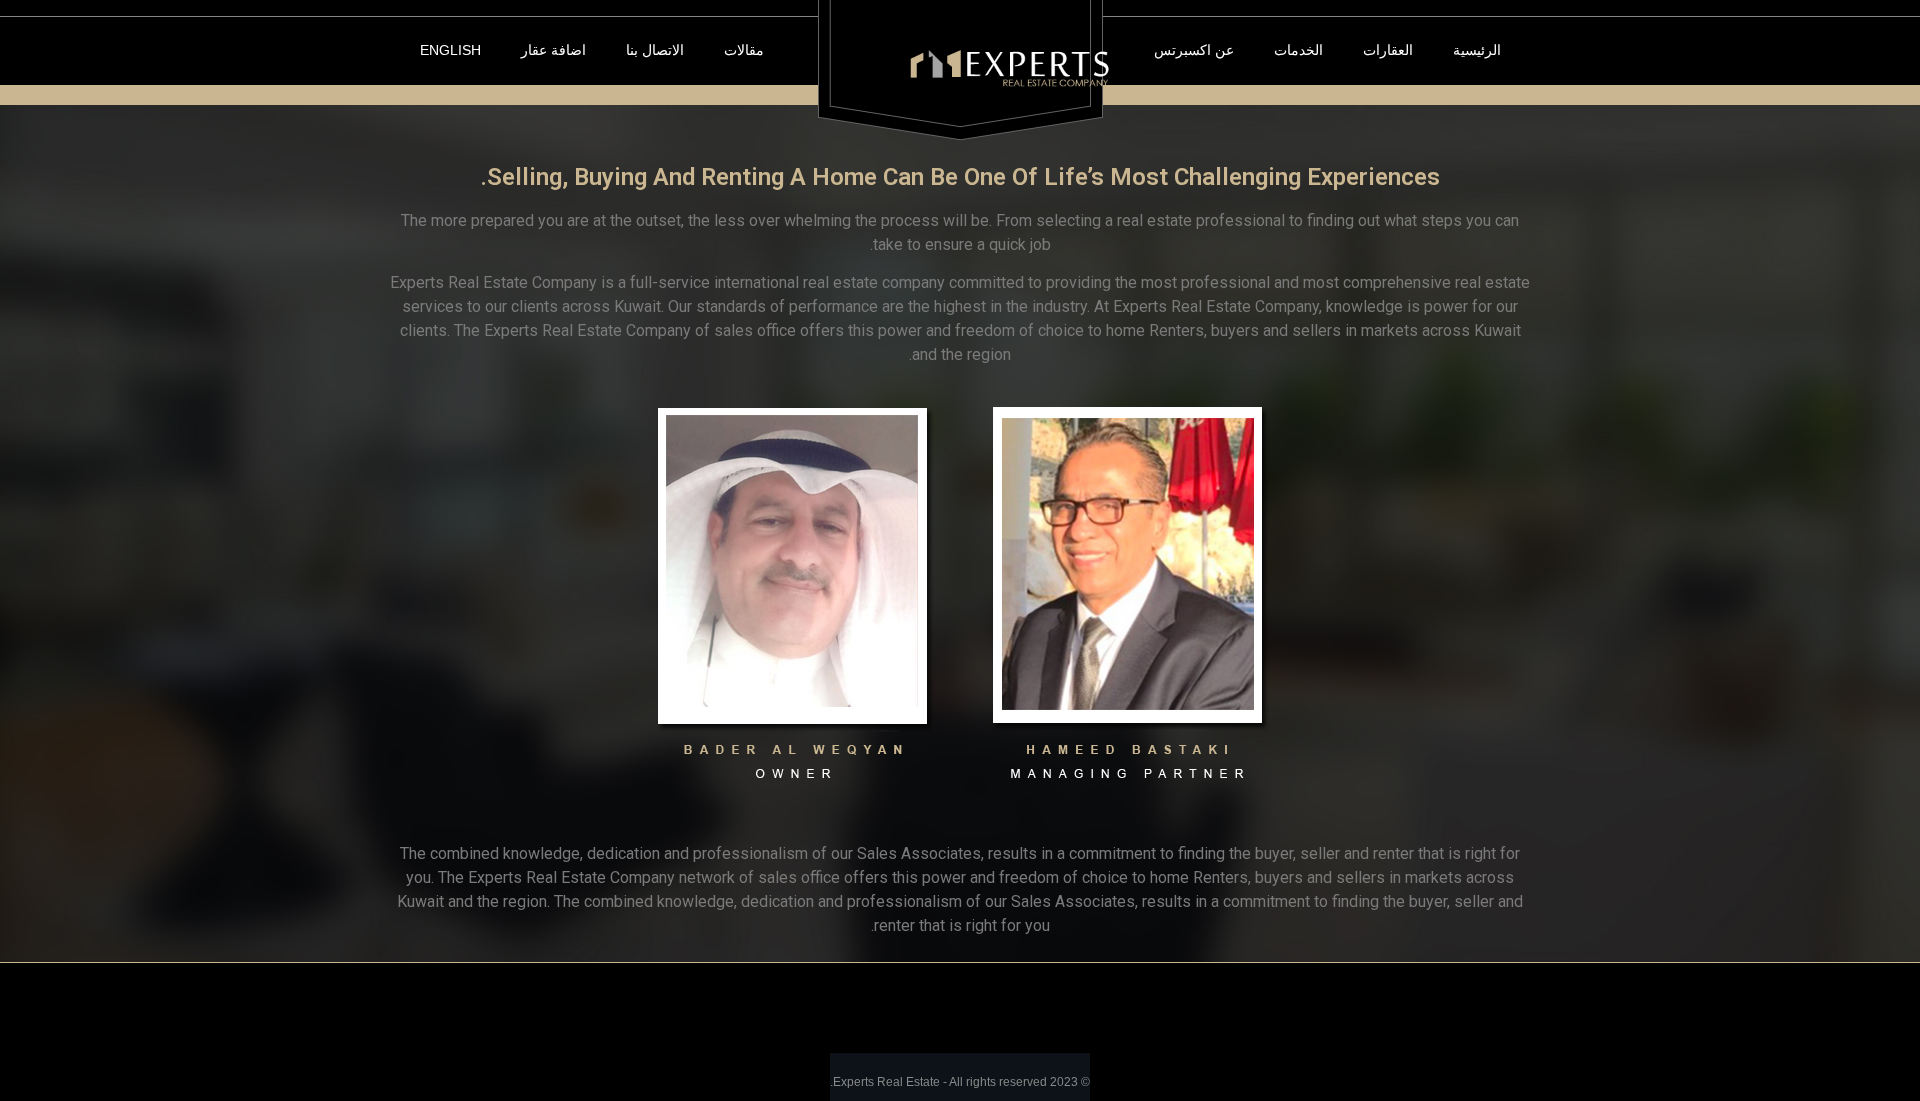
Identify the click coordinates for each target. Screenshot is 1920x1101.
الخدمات (1298, 50)
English (450, 50)
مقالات (744, 50)
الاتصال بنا (655, 50)
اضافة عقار (553, 50)
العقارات (1388, 50)
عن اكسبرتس (1194, 50)
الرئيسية (1477, 50)
